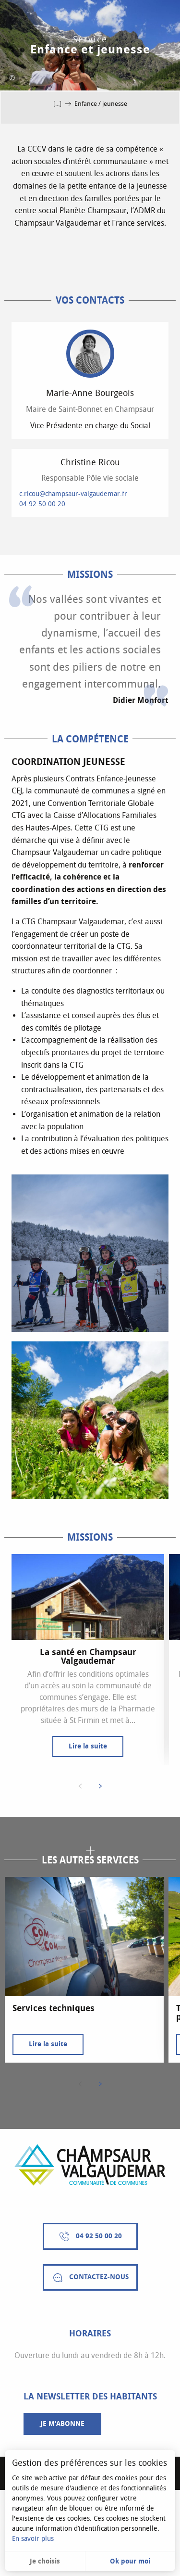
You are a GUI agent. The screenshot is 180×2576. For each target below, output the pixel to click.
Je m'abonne (62, 2424)
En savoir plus (33, 2539)
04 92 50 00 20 (42, 504)
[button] (90, 1253)
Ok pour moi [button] (130, 2561)
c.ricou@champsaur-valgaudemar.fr (73, 494)
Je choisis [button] (45, 2561)
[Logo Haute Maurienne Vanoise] (90, 2165)
